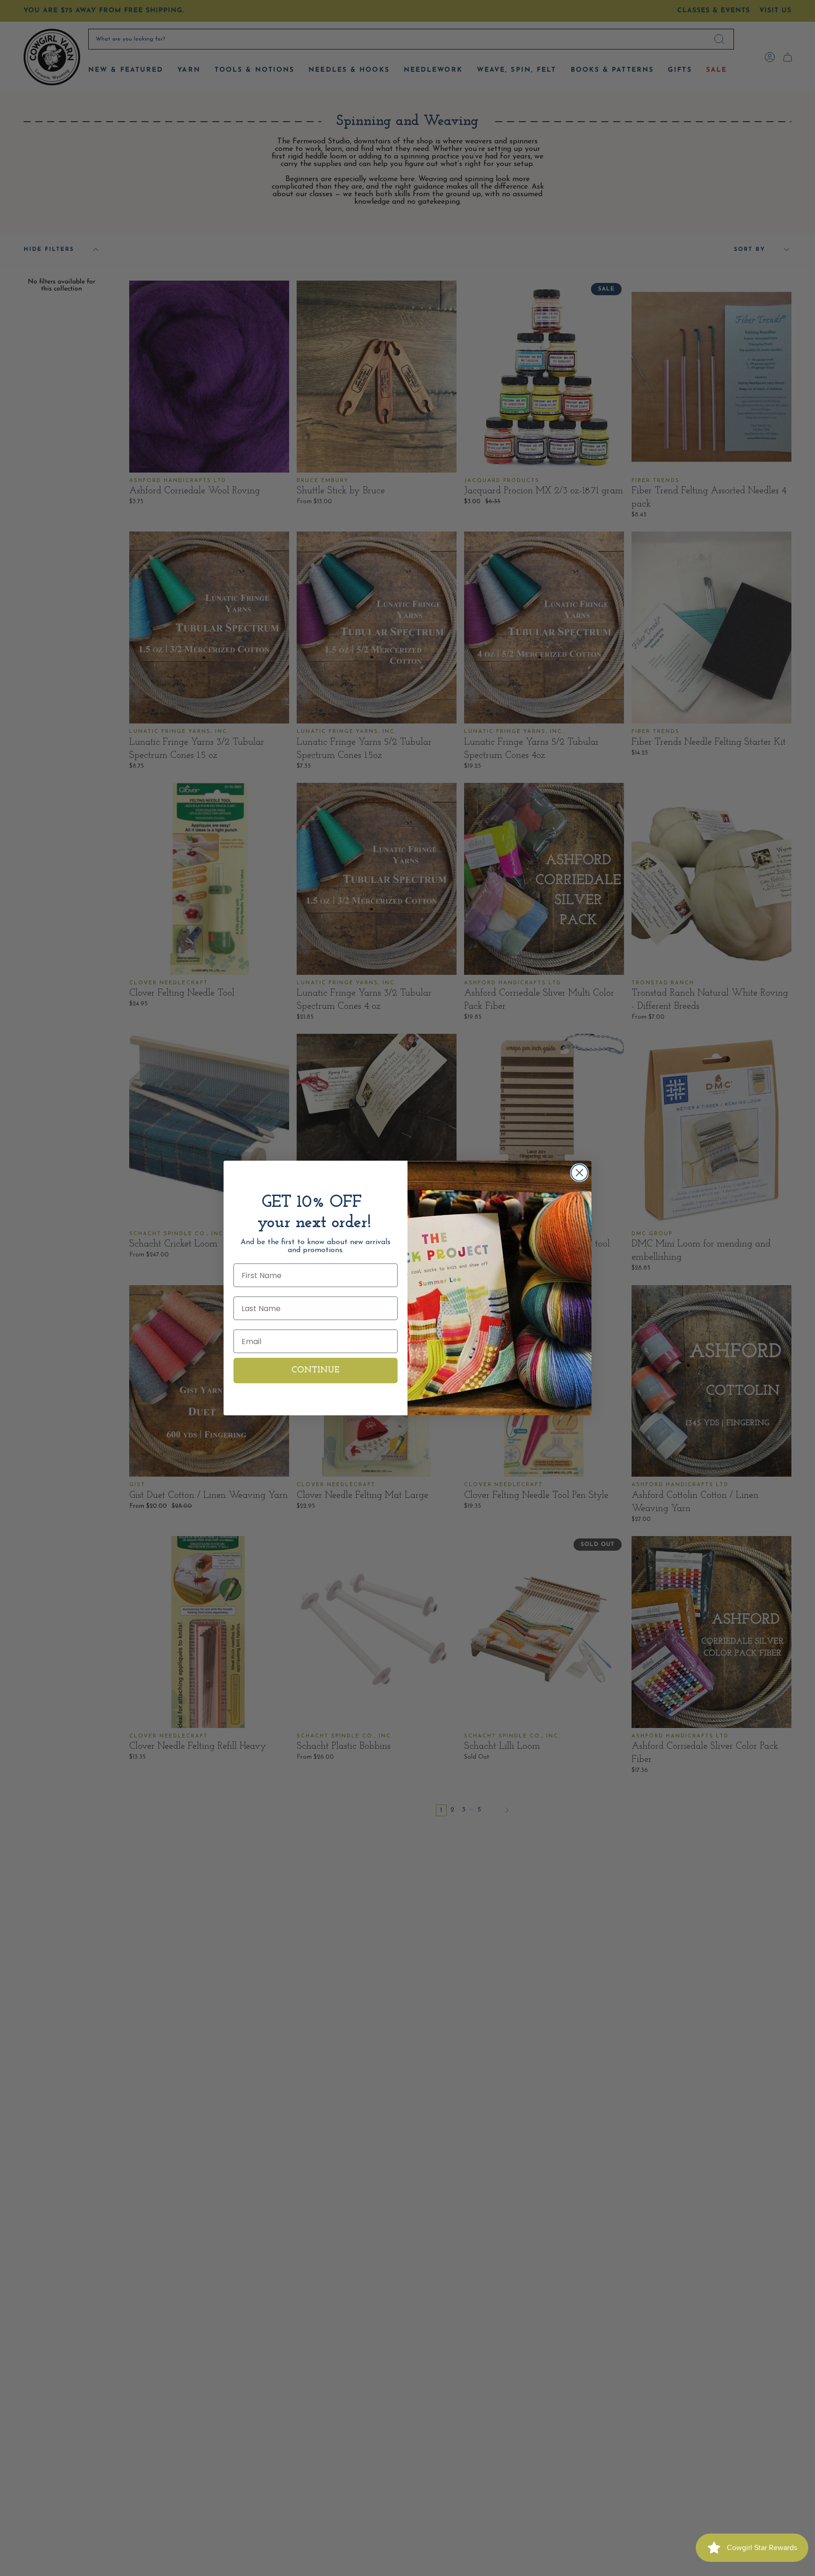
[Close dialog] (579, 1173)
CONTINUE (316, 1371)
